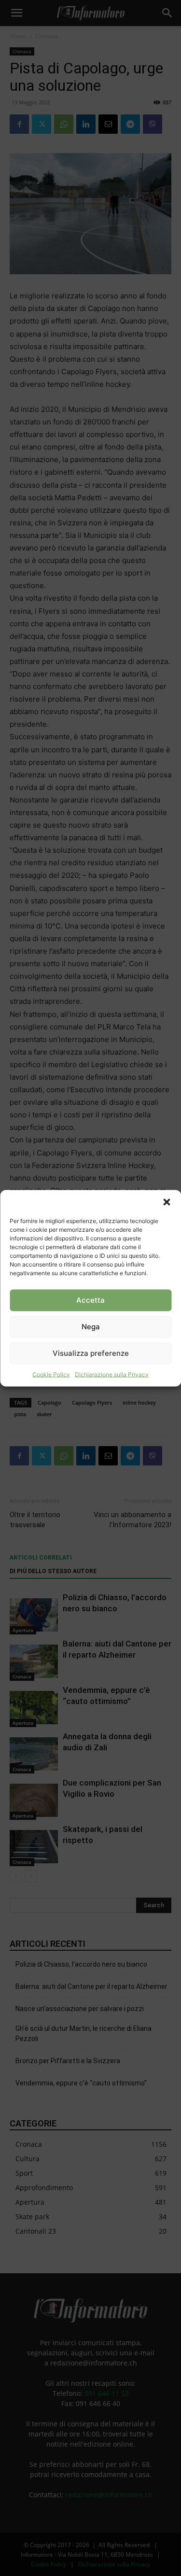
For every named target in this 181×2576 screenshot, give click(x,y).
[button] (167, 1202)
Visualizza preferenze (91, 1353)
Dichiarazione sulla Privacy (112, 1374)
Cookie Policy (51, 1374)
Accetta (90, 1300)
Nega (91, 1327)
